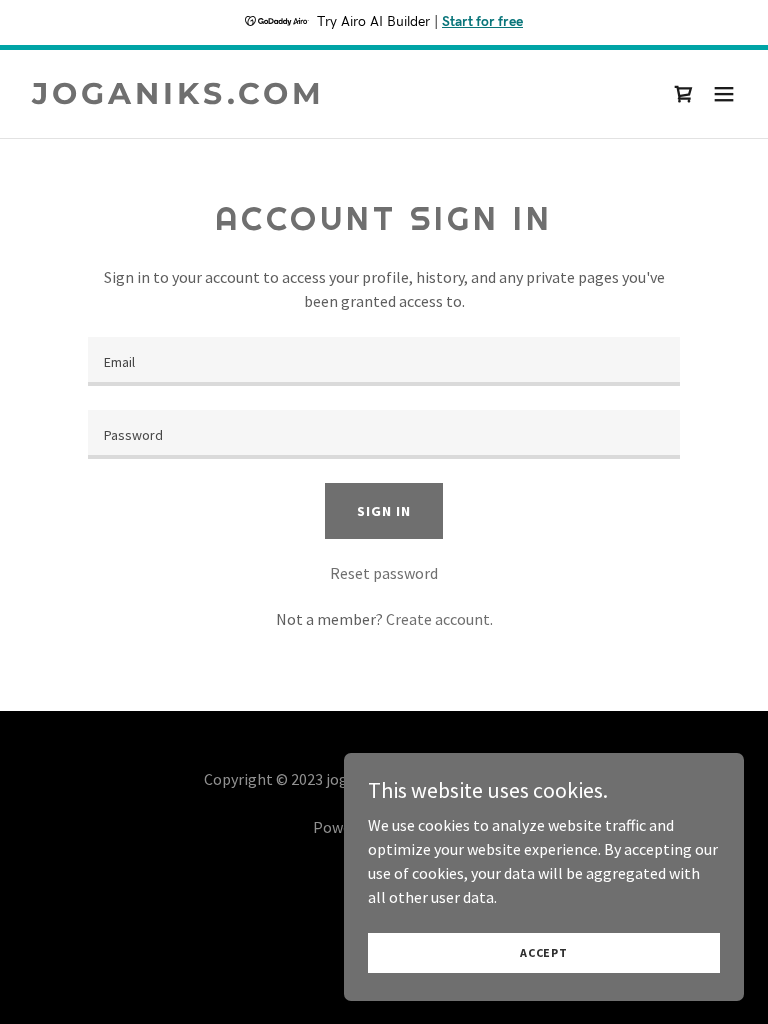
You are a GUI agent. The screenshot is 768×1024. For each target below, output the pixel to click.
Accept (544, 952)
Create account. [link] (439, 619)
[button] (724, 94)
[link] (178, 98)
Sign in (383, 511)
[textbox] (384, 361)
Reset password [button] (384, 573)
